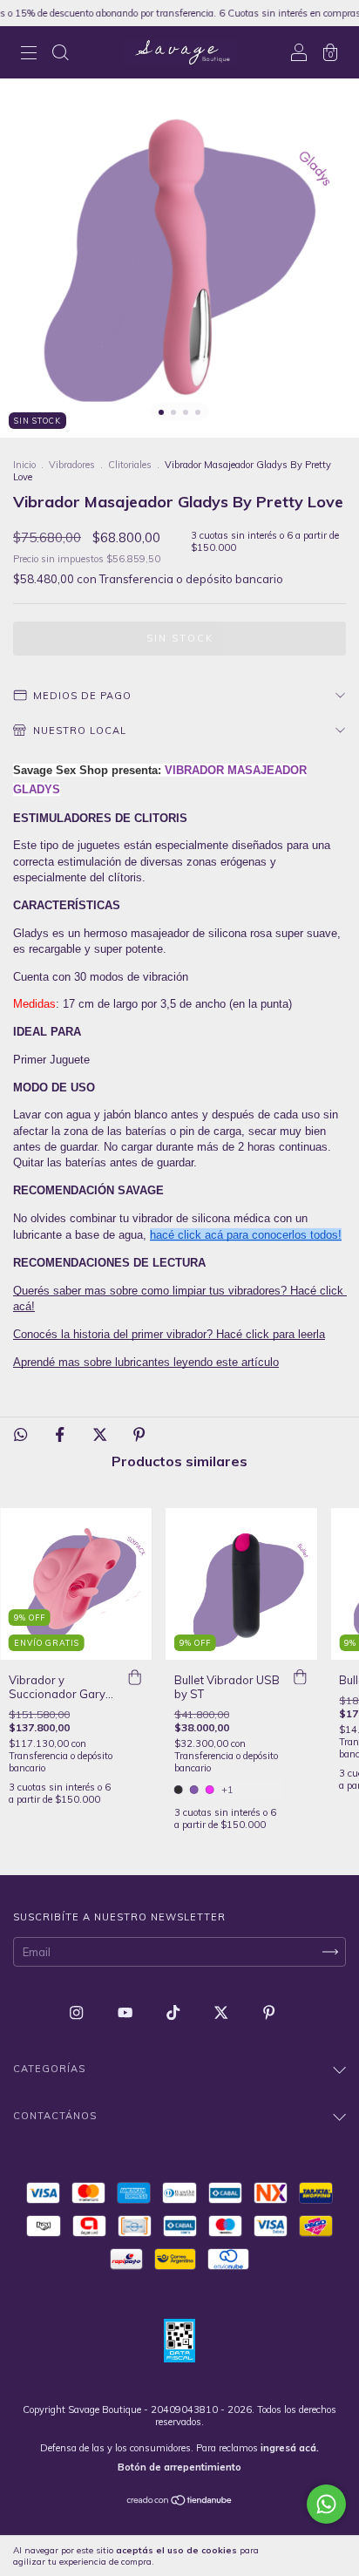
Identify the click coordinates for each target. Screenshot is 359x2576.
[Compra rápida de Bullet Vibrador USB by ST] (300, 1677)
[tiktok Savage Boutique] (174, 2013)
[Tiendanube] (180, 2502)
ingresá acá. (290, 2448)
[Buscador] (60, 54)
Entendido (311, 2556)
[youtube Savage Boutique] (126, 2013)
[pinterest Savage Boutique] (269, 2013)
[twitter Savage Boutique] (222, 2013)
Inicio (24, 465)
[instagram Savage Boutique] (78, 2013)
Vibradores (72, 465)
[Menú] (29, 54)
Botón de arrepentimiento (179, 2467)
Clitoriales (130, 465)
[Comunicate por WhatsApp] (326, 2504)
